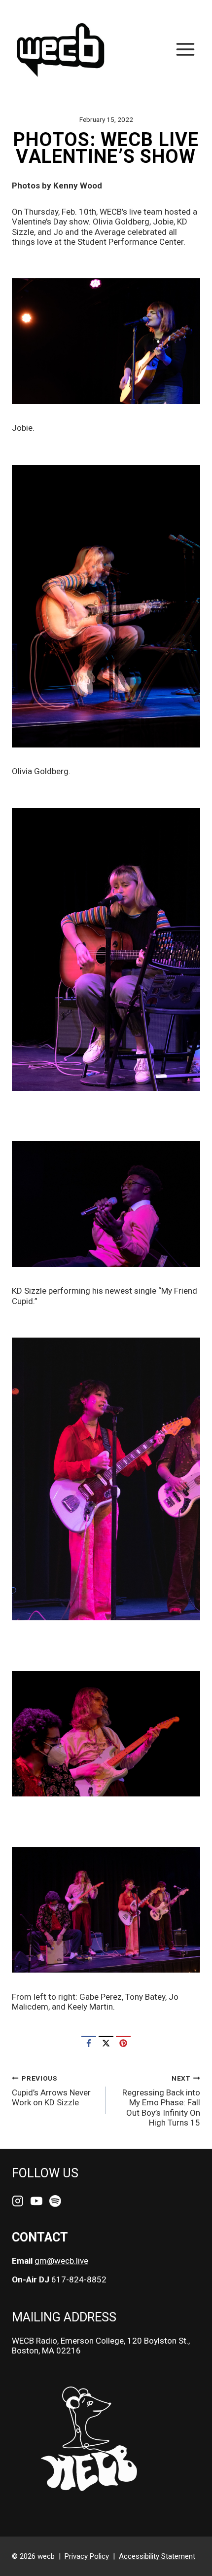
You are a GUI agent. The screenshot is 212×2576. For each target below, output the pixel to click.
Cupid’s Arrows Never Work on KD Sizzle (51, 2091)
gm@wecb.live (61, 2261)
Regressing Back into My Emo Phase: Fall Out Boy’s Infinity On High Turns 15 (161, 2101)
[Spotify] (55, 2202)
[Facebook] (89, 2043)
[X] (106, 2043)
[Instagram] (18, 2202)
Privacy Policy (87, 2556)
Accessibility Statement (157, 2556)
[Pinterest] (123, 2043)
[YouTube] (36, 2202)
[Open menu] (185, 49)
